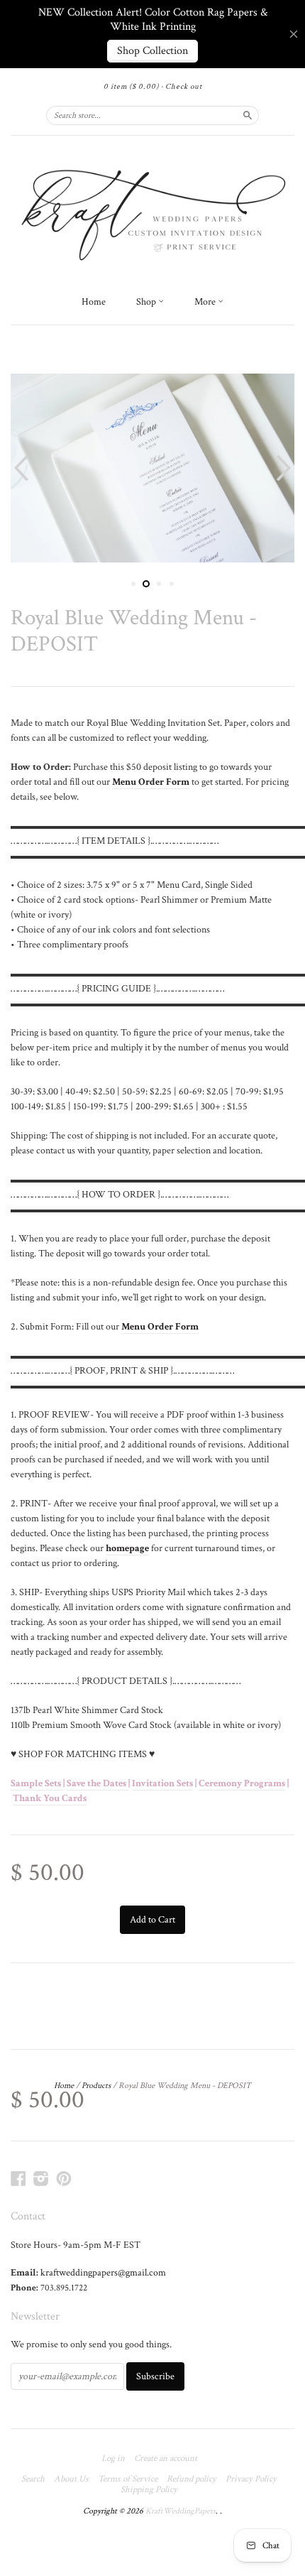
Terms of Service (128, 2479)
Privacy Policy (251, 2479)
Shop (147, 302)
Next (285, 468)
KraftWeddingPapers (181, 2511)
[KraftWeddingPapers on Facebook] (18, 2179)
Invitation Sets (162, 1783)
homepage (127, 1548)
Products (96, 2086)
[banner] (152, 212)
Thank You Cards (50, 1798)
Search (33, 2479)
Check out (184, 87)
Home (94, 302)
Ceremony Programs (242, 1783)
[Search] (248, 115)
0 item (131, 87)
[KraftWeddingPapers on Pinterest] (64, 2179)
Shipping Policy (149, 2490)
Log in (113, 2459)
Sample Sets (37, 1783)
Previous (20, 468)
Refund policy (192, 2479)
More (206, 302)
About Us (71, 2479)
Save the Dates (98, 1783)
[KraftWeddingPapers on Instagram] (41, 2179)
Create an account (166, 2459)
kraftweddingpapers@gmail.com (103, 2273)
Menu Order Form (160, 1327)
